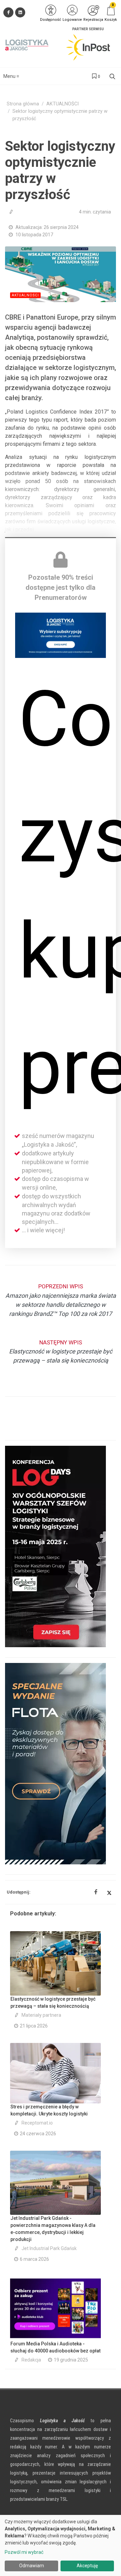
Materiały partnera (41, 2015)
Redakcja (31, 2360)
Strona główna (23, 104)
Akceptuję (87, 2566)
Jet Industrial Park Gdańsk (49, 2248)
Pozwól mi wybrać (24, 2552)
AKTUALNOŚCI (63, 104)
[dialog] (61, 2545)
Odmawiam (32, 2566)
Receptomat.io (37, 2123)
